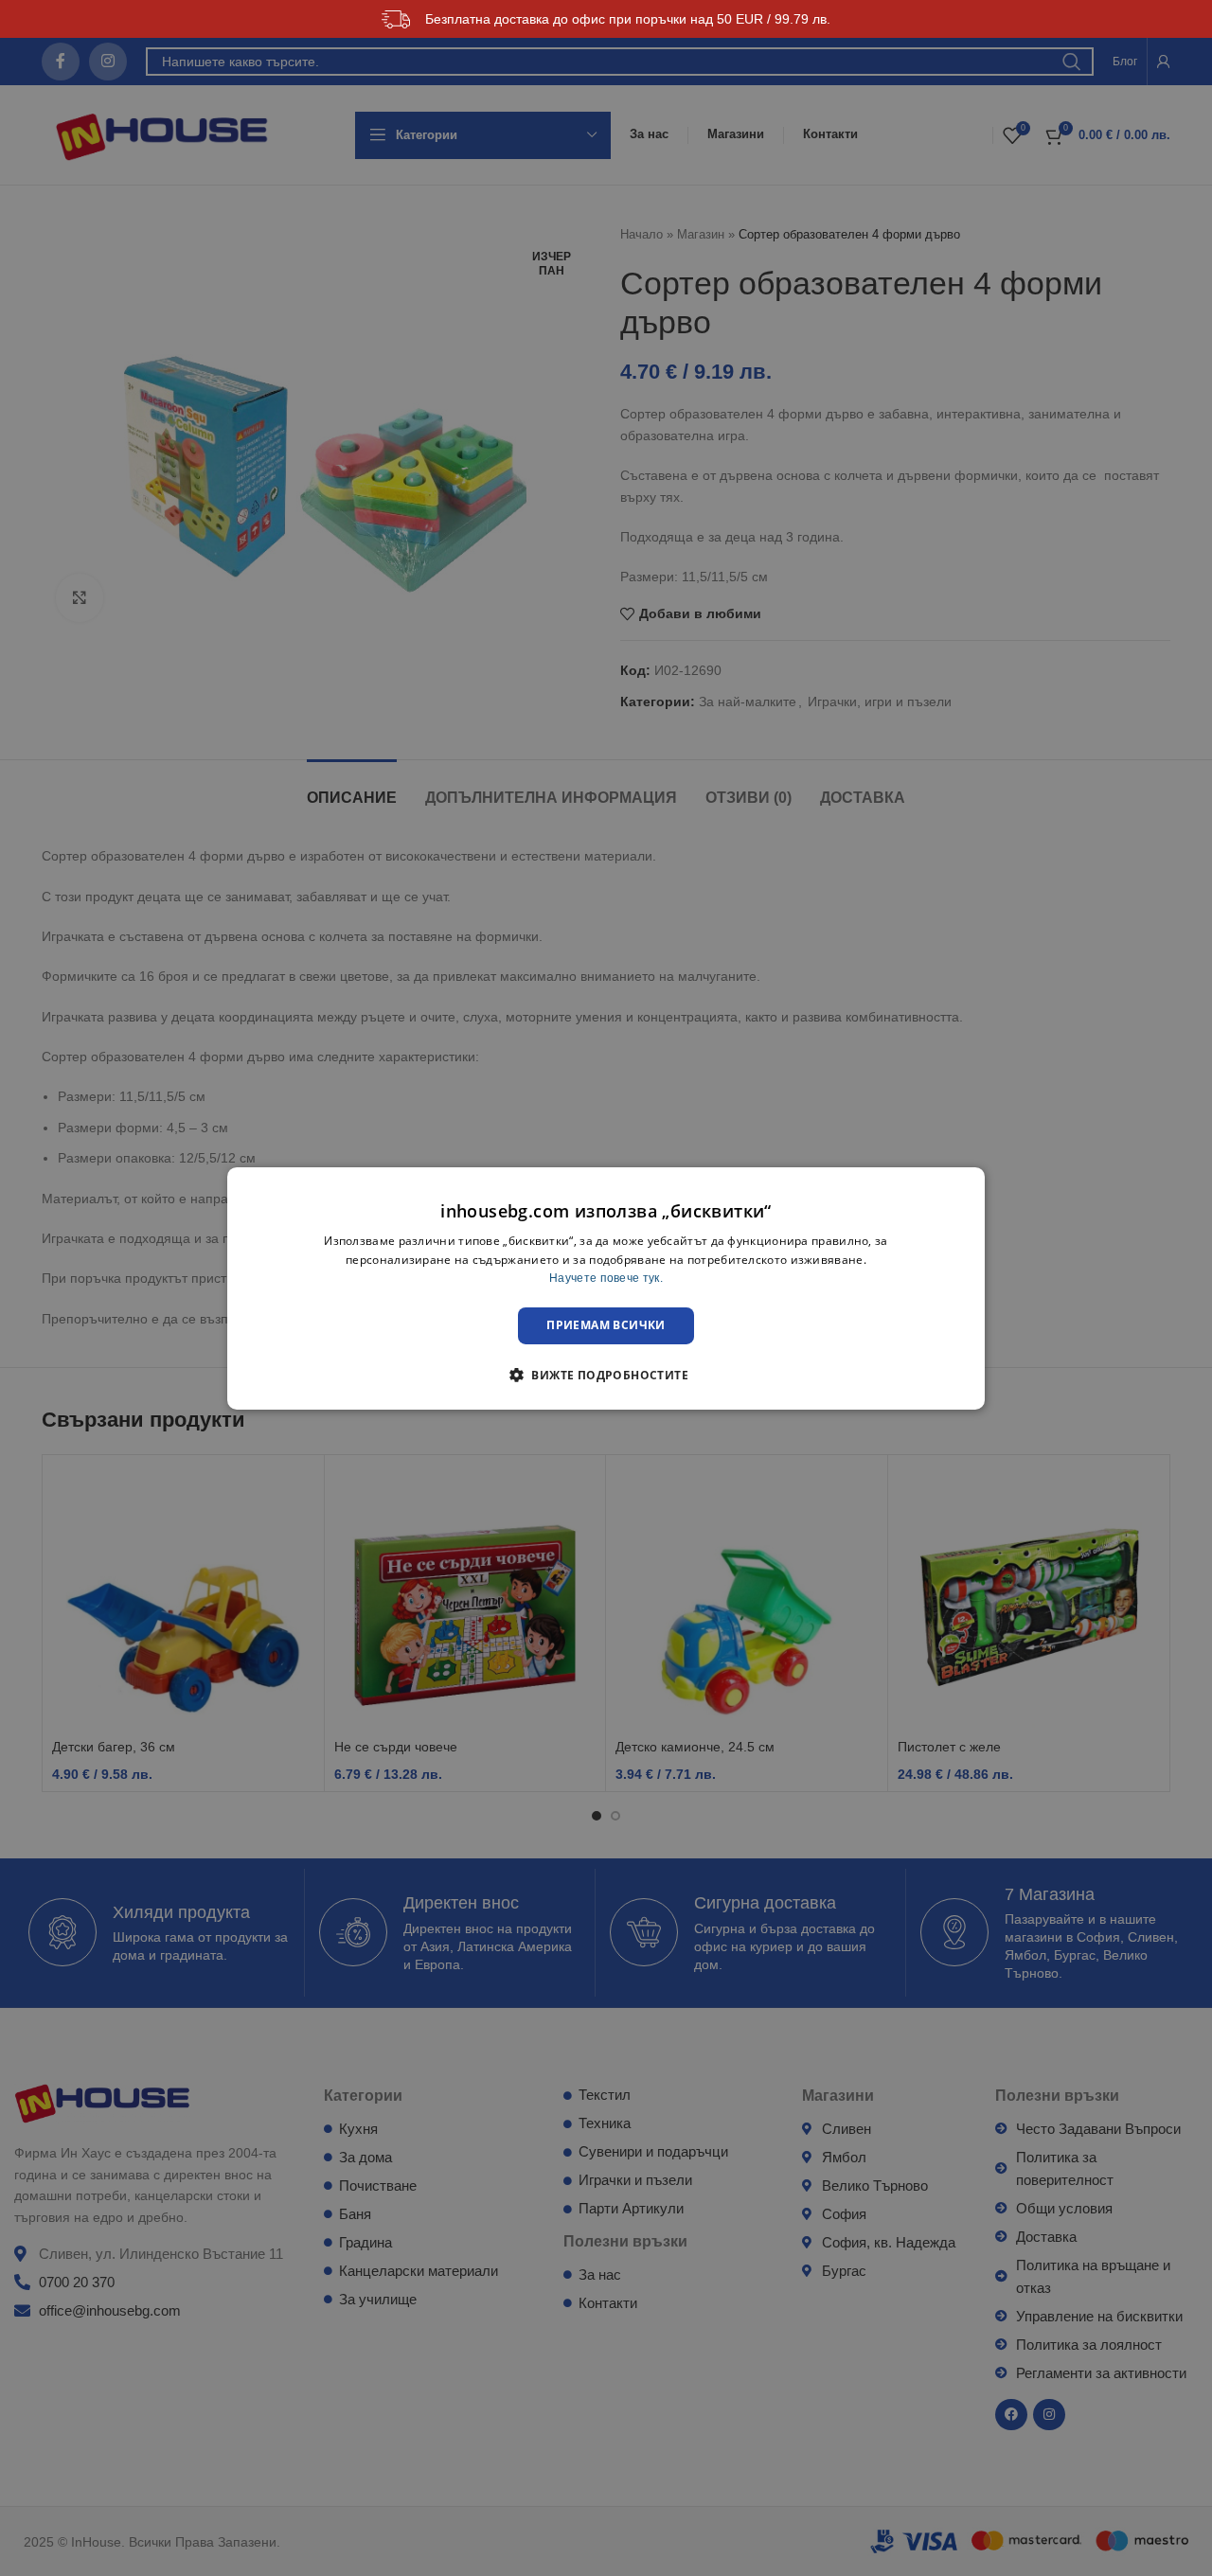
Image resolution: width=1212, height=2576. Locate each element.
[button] (606, 1375)
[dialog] (606, 1288)
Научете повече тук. (606, 1278)
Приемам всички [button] (606, 1325)
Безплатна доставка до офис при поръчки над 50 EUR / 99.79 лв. (628, 19)
